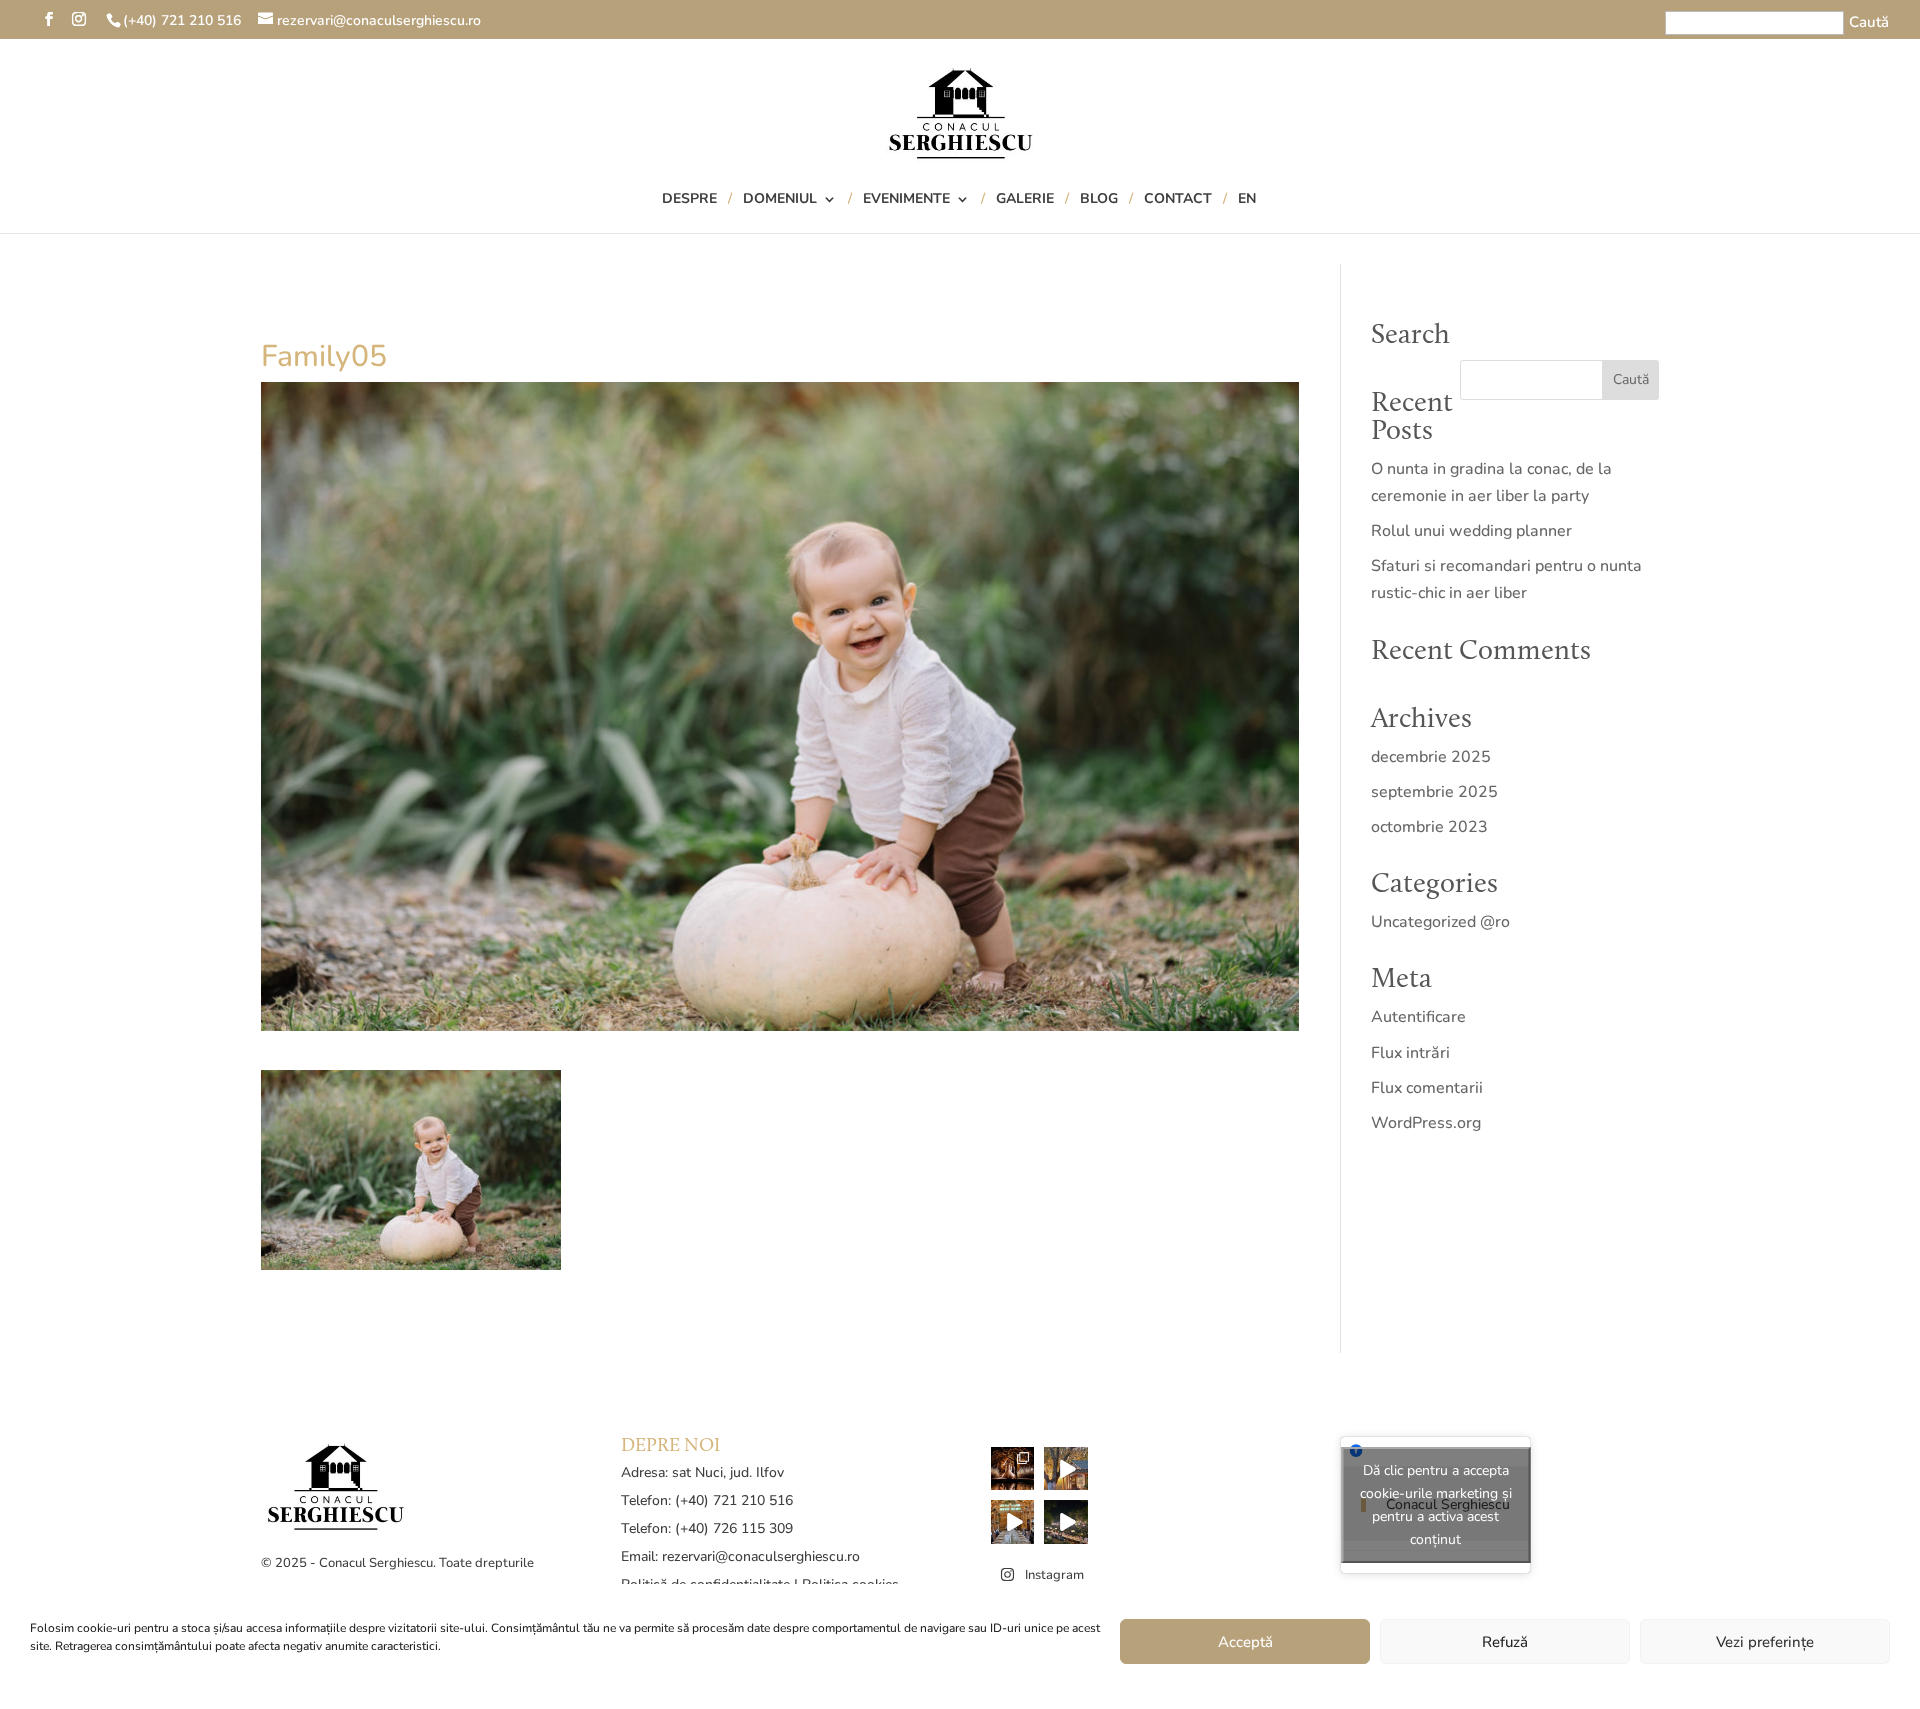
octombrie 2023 (1429, 827)
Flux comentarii (1427, 1088)
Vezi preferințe (1765, 1642)
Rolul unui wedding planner (1471, 531)
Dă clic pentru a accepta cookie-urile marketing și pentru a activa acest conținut (1436, 1505)
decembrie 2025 (1431, 757)
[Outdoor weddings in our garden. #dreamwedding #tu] (1066, 1522)
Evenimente (906, 200)
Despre (689, 200)
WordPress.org (1426, 1123)
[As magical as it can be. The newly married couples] (1013, 1469)
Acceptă (1245, 1642)
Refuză (1505, 1642)
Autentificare (1418, 1017)
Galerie (1025, 200)
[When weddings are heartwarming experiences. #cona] (1013, 1522)
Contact (1178, 200)
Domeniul (780, 200)
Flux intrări (1410, 1053)
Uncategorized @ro (1440, 922)
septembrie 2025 (1434, 792)
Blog (1099, 200)
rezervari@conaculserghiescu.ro (761, 1556)
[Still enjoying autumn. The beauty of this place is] (1066, 1469)
